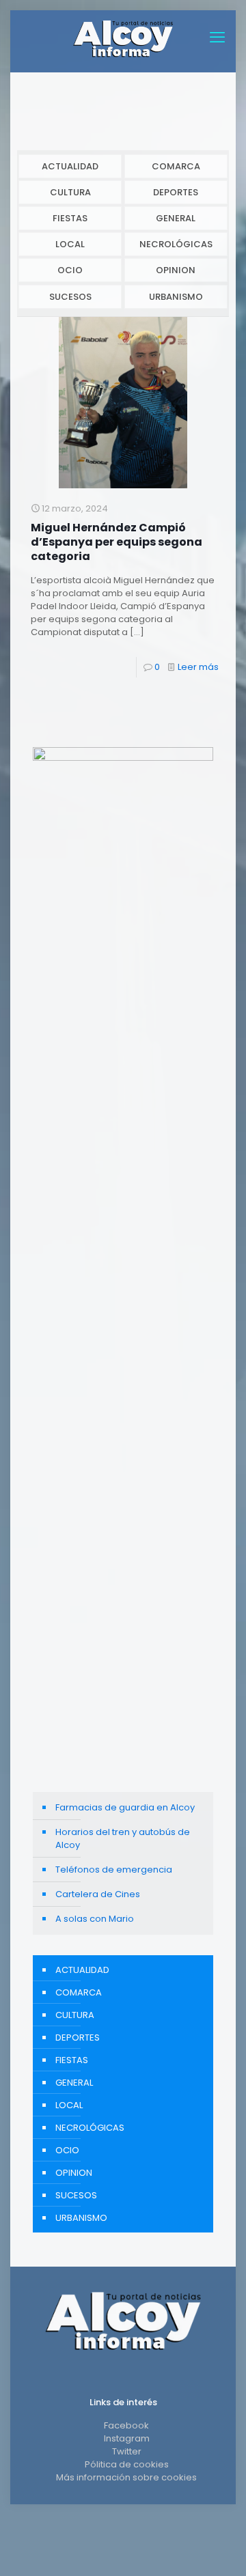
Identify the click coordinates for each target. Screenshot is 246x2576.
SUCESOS (70, 297)
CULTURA (70, 192)
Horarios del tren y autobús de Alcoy (123, 1838)
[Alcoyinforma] (123, 38)
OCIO (70, 270)
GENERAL (176, 218)
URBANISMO (176, 297)
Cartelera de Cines (98, 1894)
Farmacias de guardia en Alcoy (125, 1807)
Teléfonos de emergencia (114, 1870)
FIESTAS (70, 218)
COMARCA (176, 166)
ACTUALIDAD (70, 166)
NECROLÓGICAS (176, 244)
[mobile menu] (217, 38)
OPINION (176, 270)
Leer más (198, 667)
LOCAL (70, 244)
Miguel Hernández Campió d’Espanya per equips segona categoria (117, 542)
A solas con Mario (95, 1919)
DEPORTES (176, 192)
